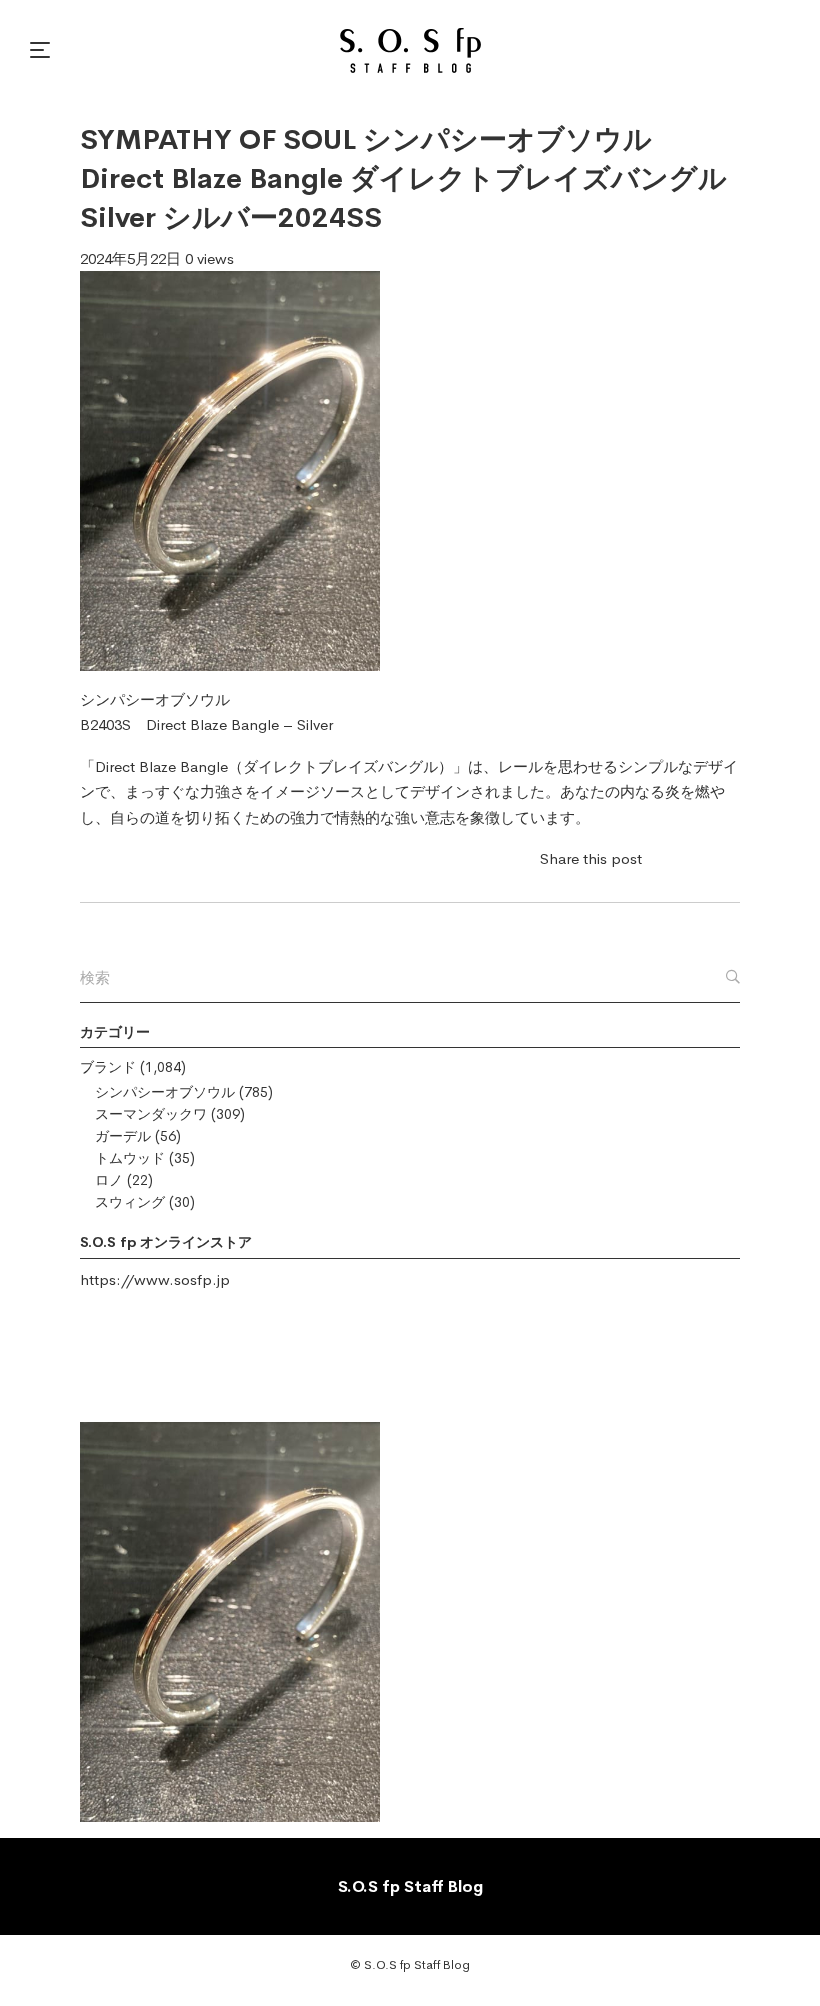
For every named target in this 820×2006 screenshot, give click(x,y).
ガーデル (123, 1136)
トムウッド (130, 1158)
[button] (43, 50)
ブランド (108, 1067)
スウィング (130, 1202)
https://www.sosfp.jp (155, 1279)
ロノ (109, 1180)
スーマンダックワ (151, 1114)
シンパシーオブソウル (165, 1092)
